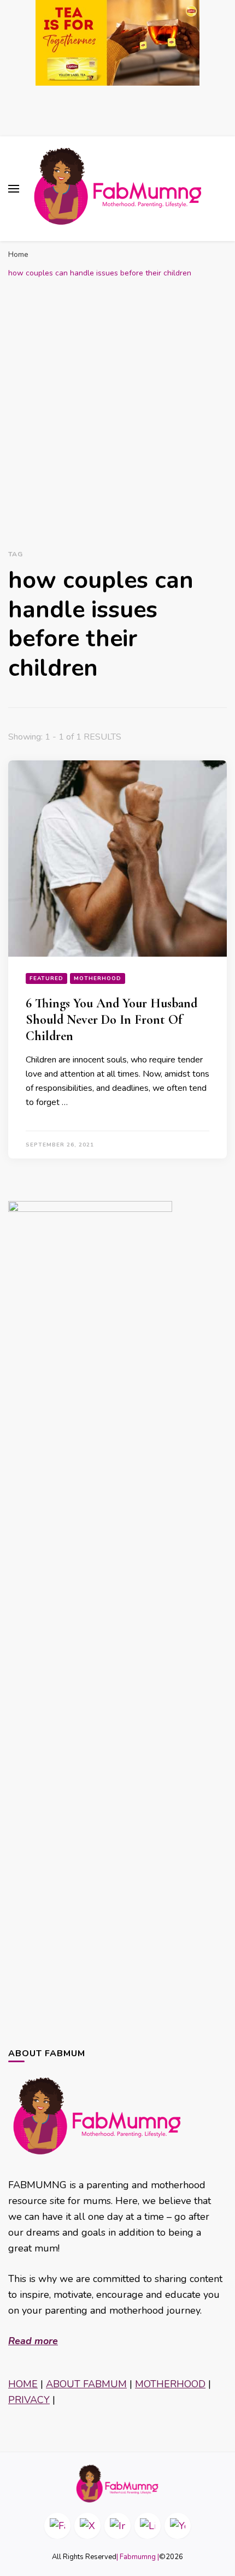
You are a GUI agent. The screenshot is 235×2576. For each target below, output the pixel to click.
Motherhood (98, 978)
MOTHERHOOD (170, 2384)
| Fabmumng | (138, 2557)
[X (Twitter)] (87, 2526)
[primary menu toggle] (14, 189)
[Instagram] (117, 2526)
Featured (46, 978)
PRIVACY (29, 2400)
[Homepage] (117, 2484)
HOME (23, 2384)
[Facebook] (57, 2526)
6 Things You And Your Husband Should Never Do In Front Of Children (111, 1020)
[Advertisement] (117, 412)
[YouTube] (178, 2526)
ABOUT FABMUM (86, 2384)
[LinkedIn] (148, 2526)
